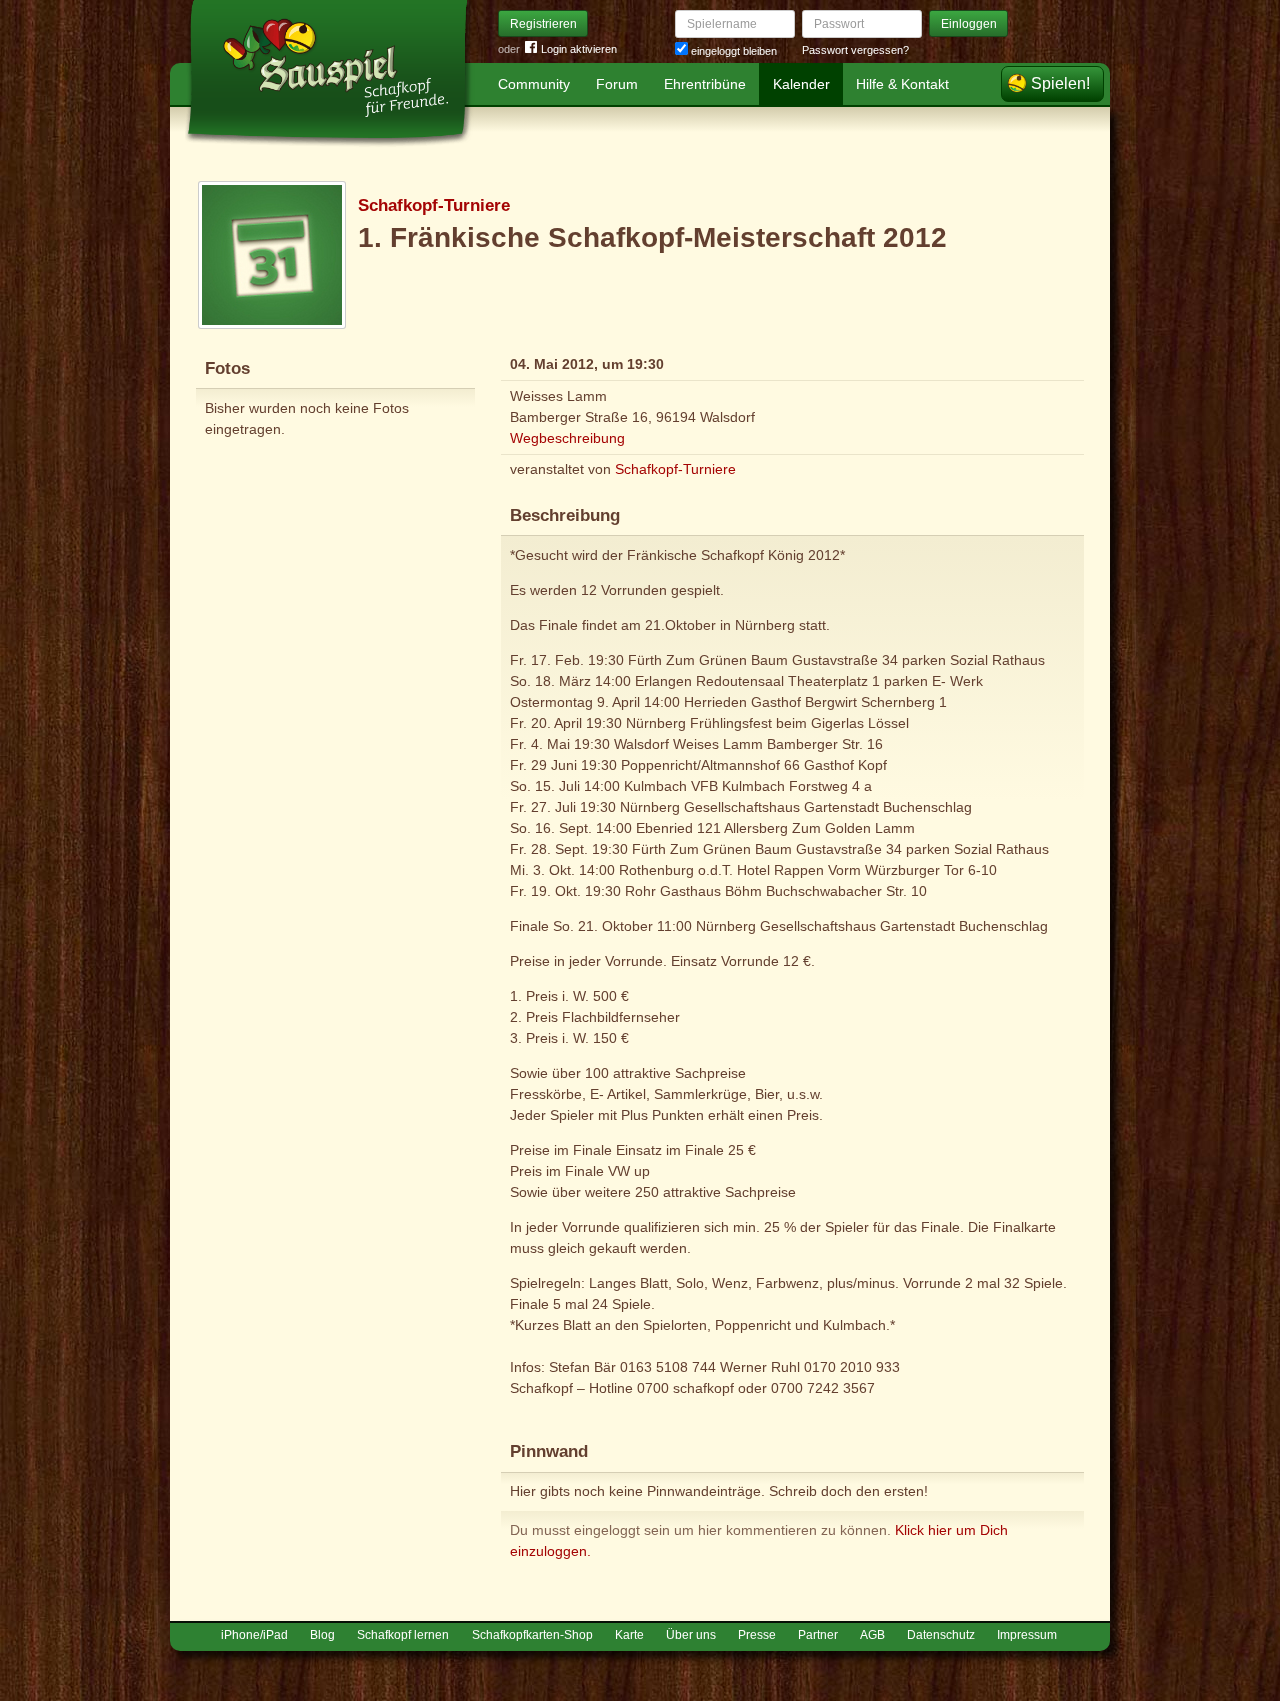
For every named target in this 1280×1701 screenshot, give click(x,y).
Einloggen (969, 24)
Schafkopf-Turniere (434, 205)
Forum (617, 84)
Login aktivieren (579, 49)
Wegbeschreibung (567, 438)
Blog (322, 1635)
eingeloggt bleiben (732, 51)
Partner (818, 1635)
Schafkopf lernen (403, 1635)
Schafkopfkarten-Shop (532, 1635)
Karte (629, 1635)
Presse (757, 1635)
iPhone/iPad (254, 1635)
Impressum (1027, 1635)
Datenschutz (941, 1635)
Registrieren (543, 24)
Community (534, 84)
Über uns (691, 1635)
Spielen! (1060, 83)
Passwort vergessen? (855, 50)
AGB (872, 1635)
